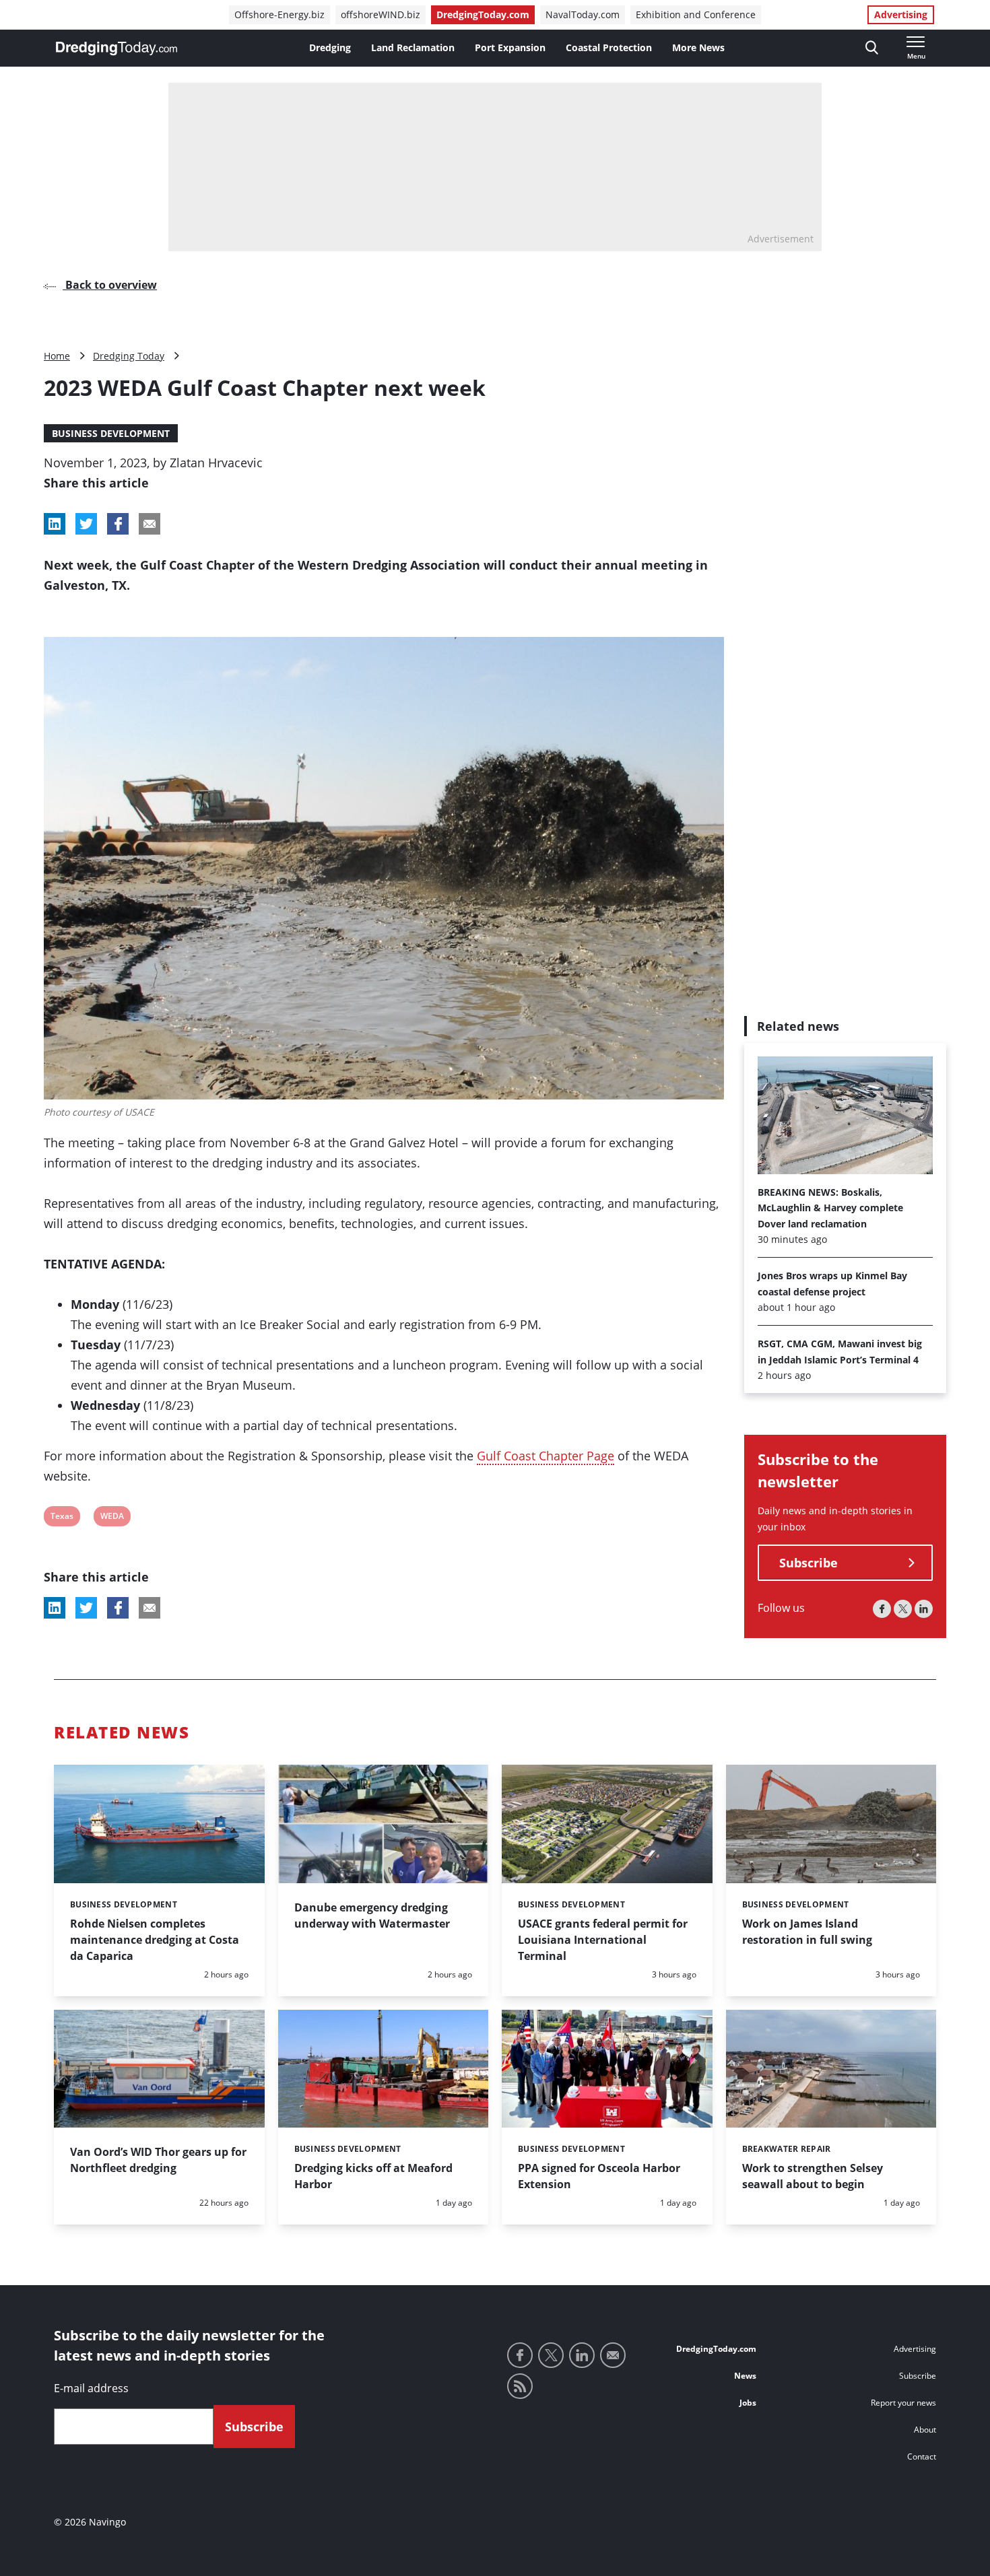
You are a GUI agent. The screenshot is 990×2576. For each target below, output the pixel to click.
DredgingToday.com (483, 14)
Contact (922, 2456)
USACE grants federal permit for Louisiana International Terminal (603, 1940)
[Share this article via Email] (150, 524)
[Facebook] (882, 1609)
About (925, 2430)
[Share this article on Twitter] (86, 524)
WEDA (112, 1518)
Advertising (901, 14)
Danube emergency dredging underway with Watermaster (372, 1916)
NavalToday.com (583, 14)
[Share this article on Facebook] (118, 524)
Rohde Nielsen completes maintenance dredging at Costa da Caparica (155, 1940)
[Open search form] (872, 48)
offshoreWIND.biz (381, 14)
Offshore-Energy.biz (279, 14)
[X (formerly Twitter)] (903, 1609)
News (745, 2376)
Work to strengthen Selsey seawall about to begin (813, 2176)
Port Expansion (510, 47)
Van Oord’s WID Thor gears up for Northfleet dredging (158, 2160)
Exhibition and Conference (696, 14)
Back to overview (110, 285)
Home (57, 356)
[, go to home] (117, 48)
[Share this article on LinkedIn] (55, 524)
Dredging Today (129, 356)
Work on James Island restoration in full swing (807, 1932)
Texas (62, 1518)
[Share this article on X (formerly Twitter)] (86, 1608)
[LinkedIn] (924, 1609)
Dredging (330, 47)
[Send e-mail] (613, 2355)
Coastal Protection (609, 47)
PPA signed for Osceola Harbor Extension (599, 2176)
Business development (111, 433)
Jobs (748, 2403)
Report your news (903, 2403)
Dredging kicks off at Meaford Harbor (373, 2176)
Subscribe (808, 1563)
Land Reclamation (413, 47)
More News (698, 47)
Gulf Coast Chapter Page (546, 1456)
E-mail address (91, 2388)
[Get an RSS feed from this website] (520, 2386)
